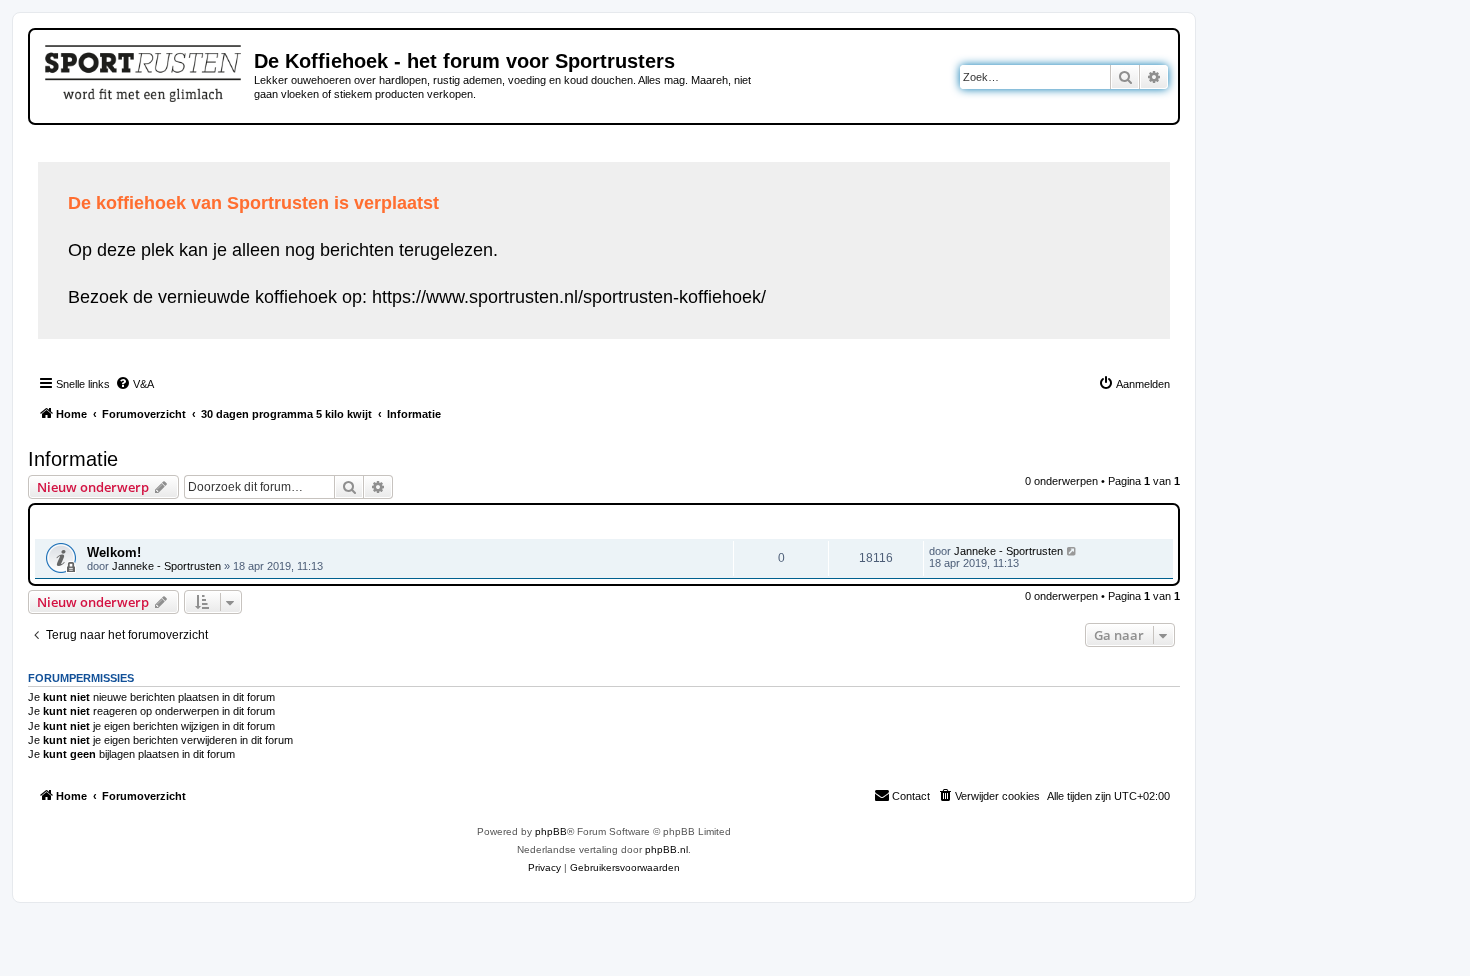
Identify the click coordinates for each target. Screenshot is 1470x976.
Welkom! (114, 552)
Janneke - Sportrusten (166, 566)
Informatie (73, 459)
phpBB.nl (666, 849)
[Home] (144, 70)
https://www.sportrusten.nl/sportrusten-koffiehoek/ (569, 297)
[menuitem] (134, 384)
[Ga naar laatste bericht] (1072, 551)
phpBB (551, 831)
